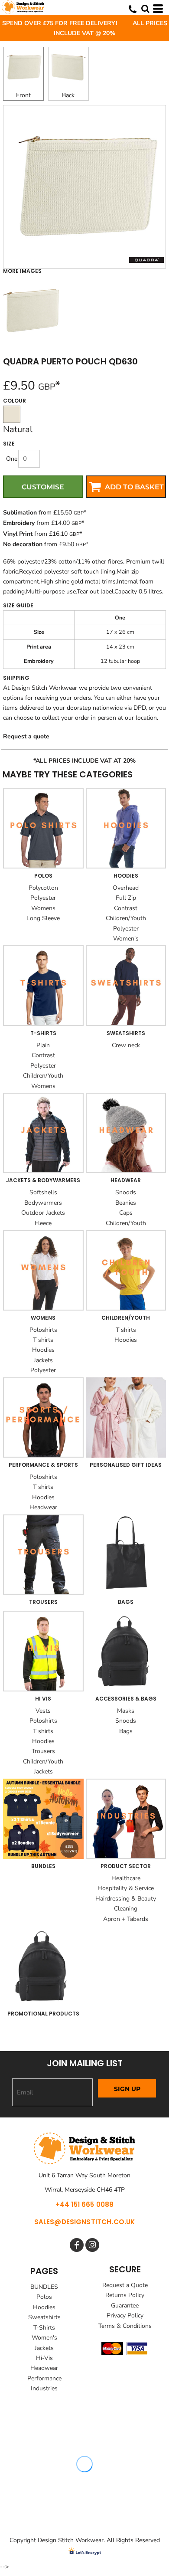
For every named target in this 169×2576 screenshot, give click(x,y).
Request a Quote (125, 2285)
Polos (44, 2297)
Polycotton (43, 888)
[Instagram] (92, 2245)
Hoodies (43, 1350)
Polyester (43, 898)
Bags (126, 1731)
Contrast (126, 908)
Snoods (126, 1192)
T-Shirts (44, 2328)
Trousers (43, 1751)
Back (68, 95)
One (12, 459)
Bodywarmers (43, 1203)
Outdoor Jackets (43, 1213)
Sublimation (20, 513)
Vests (43, 1711)
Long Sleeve (43, 918)
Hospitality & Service (126, 1888)
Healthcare (126, 1878)
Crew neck (126, 1045)
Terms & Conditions (125, 2326)
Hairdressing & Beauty (126, 1899)
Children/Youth (126, 918)
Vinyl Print (18, 534)
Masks (126, 1711)
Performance (44, 2378)
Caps (126, 1213)
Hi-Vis (44, 2358)
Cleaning (126, 1909)
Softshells (43, 1192)
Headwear (43, 1507)
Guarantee (125, 2306)
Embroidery (19, 523)
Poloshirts (43, 1330)
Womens (43, 908)
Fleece (43, 1223)
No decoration (23, 544)
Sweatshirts (44, 2317)
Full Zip (126, 898)
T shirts (43, 1340)
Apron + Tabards (126, 1919)
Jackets (43, 1360)
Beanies (126, 1203)
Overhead (126, 888)
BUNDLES (44, 2287)
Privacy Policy (125, 2315)
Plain (43, 1045)
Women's (126, 939)
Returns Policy (125, 2295)
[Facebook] (77, 2245)
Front (23, 95)
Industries (44, 2388)
